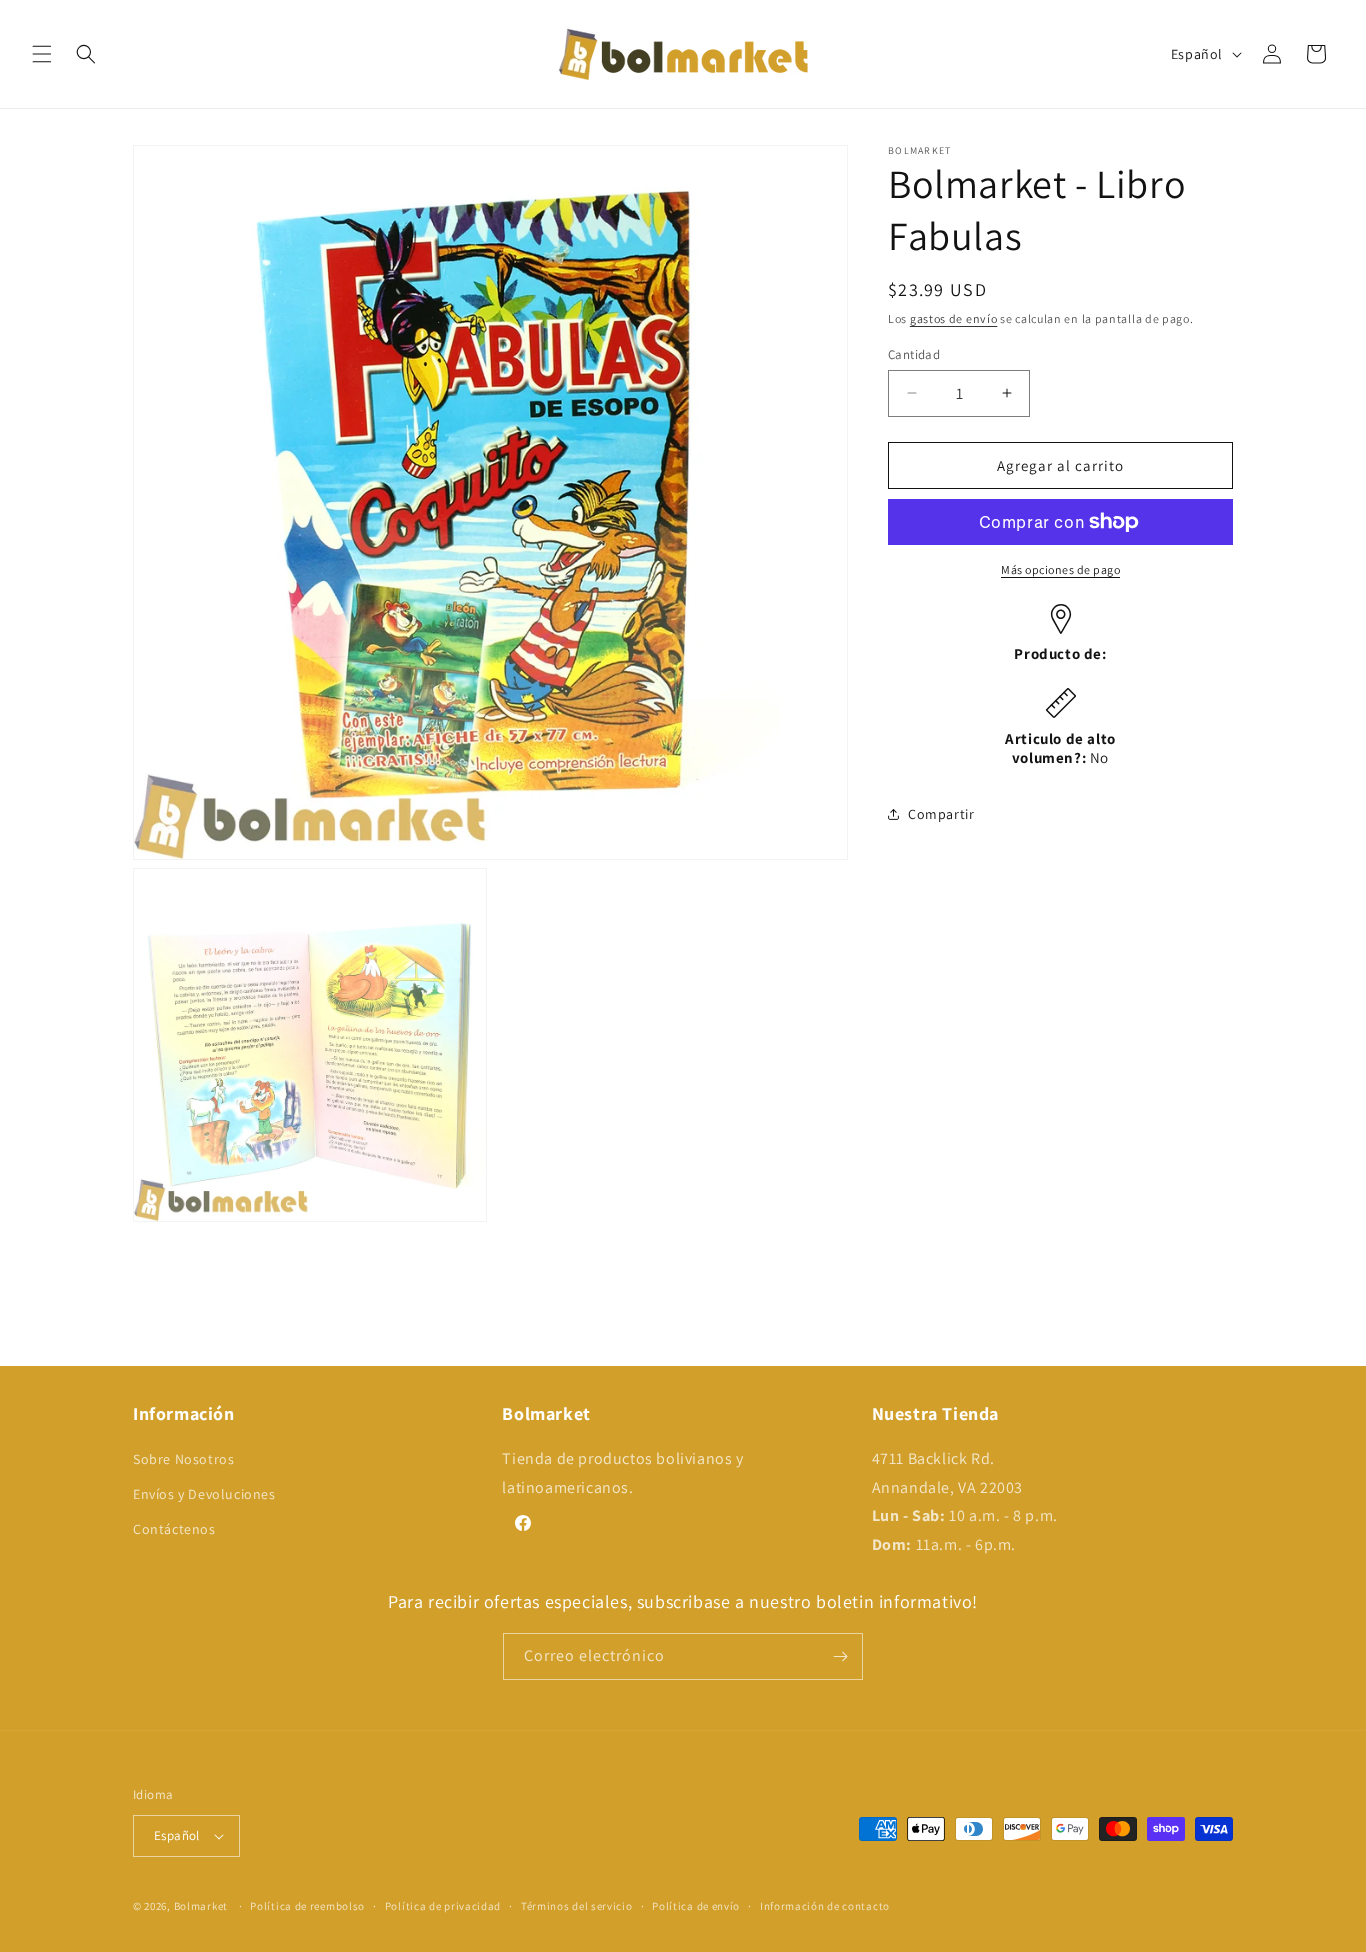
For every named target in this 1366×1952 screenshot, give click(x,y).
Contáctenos (174, 1529)
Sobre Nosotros (183, 1459)
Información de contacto (825, 1906)
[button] (42, 54)
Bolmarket (201, 1906)
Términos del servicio (577, 1906)
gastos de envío (954, 318)
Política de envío (696, 1906)
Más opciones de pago (1060, 569)
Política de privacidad (443, 1906)
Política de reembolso (307, 1906)
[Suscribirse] (840, 1656)
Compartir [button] (941, 814)
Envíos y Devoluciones (204, 1494)
